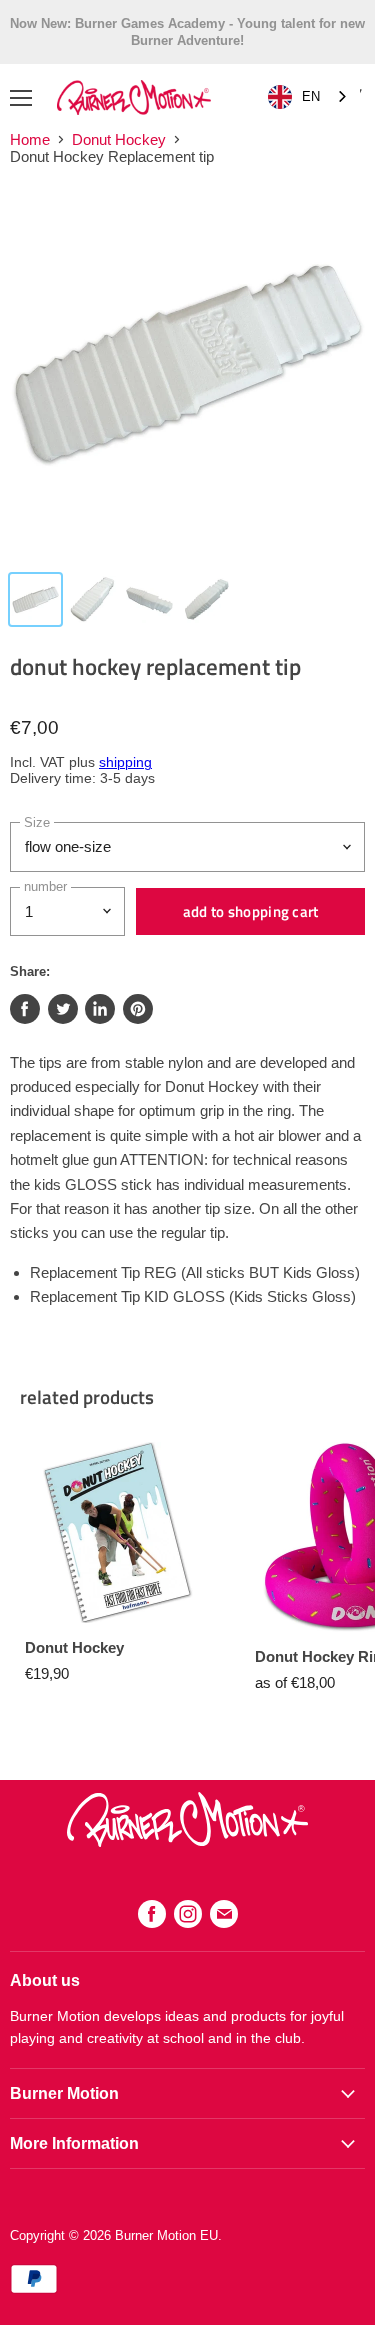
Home (30, 139)
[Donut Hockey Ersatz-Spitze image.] (187, 371)
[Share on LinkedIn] (100, 1009)
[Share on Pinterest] (138, 1009)
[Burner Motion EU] (187, 1841)
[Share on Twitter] (63, 1009)
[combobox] (309, 97)
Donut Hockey (119, 139)
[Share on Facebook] (25, 1009)
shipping (125, 762)
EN (311, 96)
